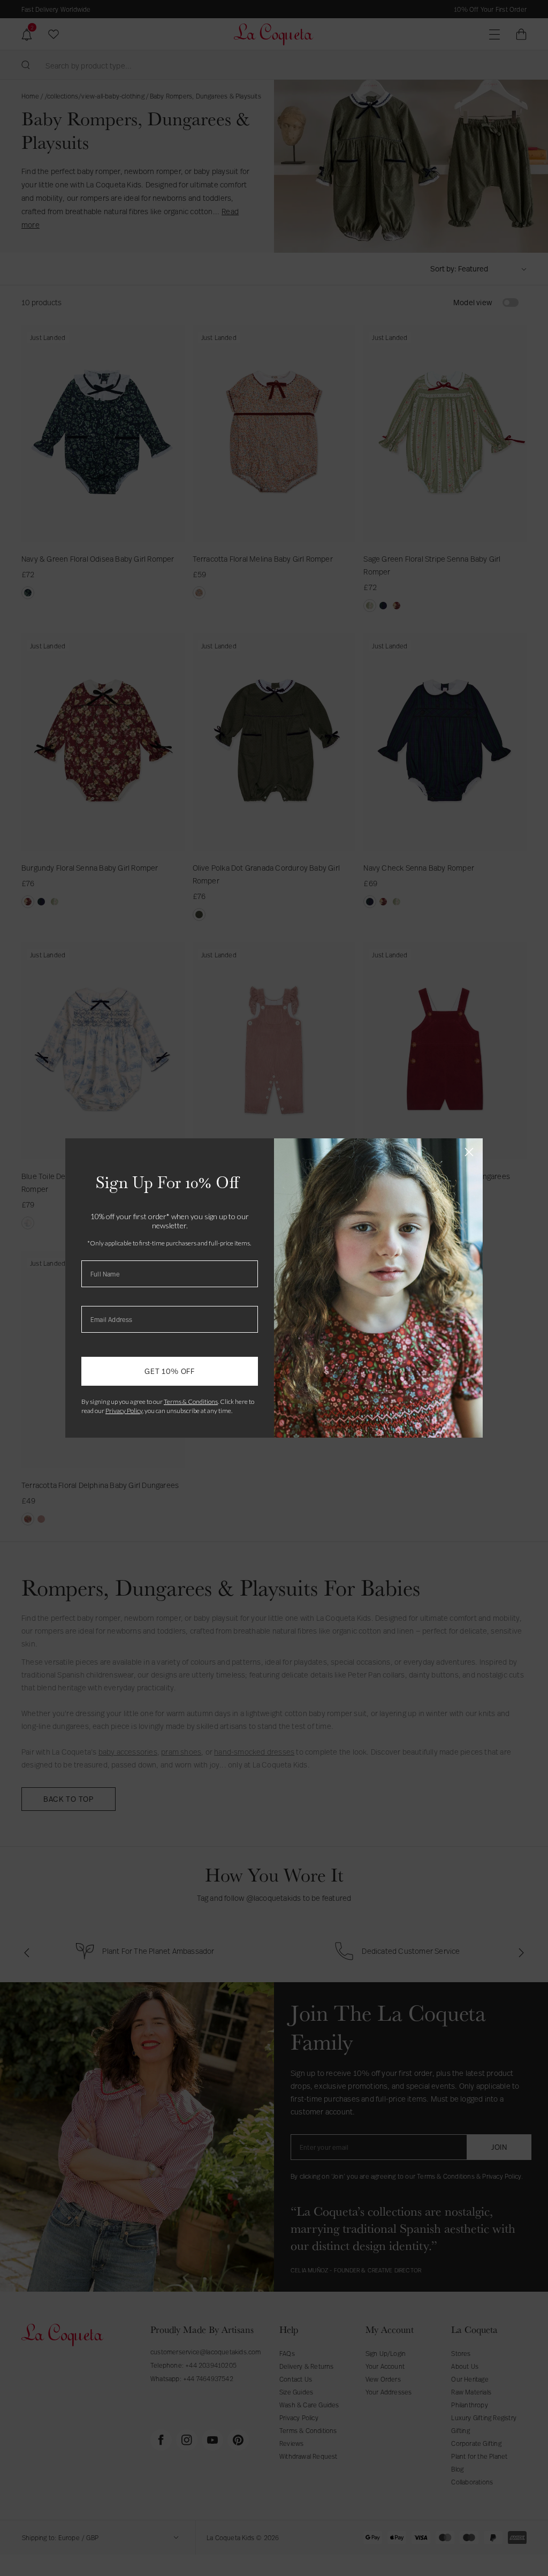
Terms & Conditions (191, 1402)
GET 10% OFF (170, 1371)
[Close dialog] (469, 1152)
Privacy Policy (124, 1411)
